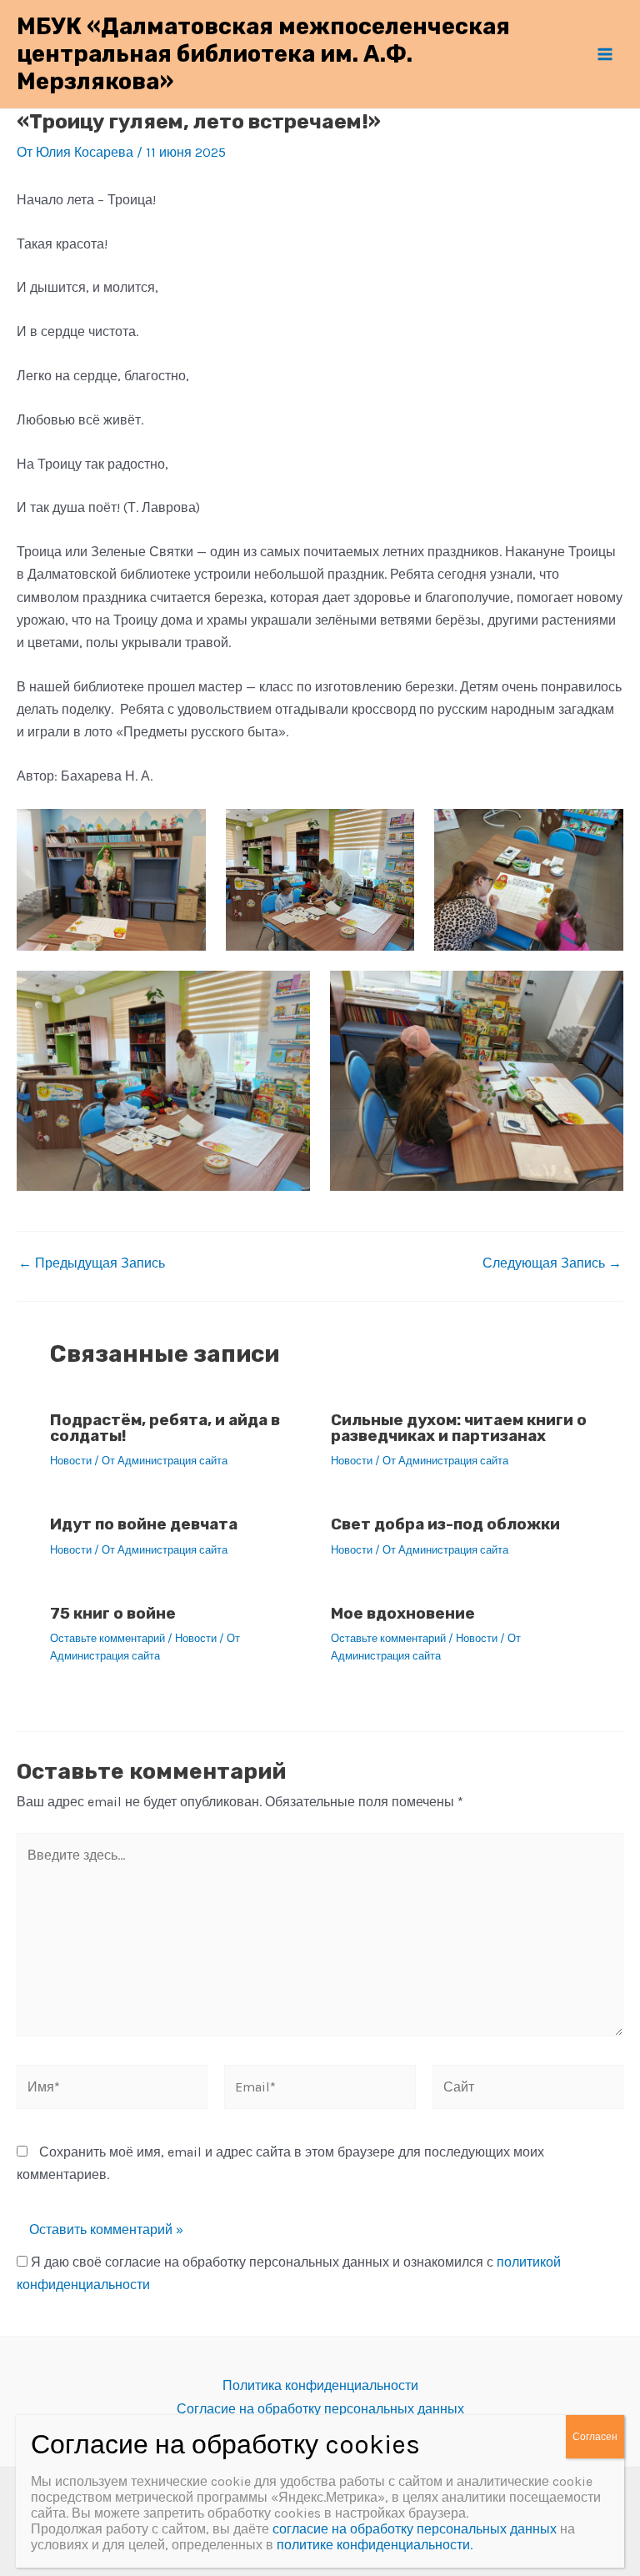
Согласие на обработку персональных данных (320, 2409)
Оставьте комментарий (107, 1638)
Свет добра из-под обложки (445, 1524)
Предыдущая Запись (92, 1263)
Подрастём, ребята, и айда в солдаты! (165, 1428)
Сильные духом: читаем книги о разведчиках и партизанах (459, 1428)
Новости (71, 1461)
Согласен (595, 2437)
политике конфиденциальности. (375, 2545)
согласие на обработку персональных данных (415, 2529)
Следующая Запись (552, 1263)
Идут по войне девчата (144, 1524)
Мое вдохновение (403, 1613)
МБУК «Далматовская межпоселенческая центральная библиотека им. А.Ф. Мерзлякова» (263, 54)
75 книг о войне (113, 1613)
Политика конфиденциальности (320, 2385)
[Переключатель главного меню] (605, 54)
